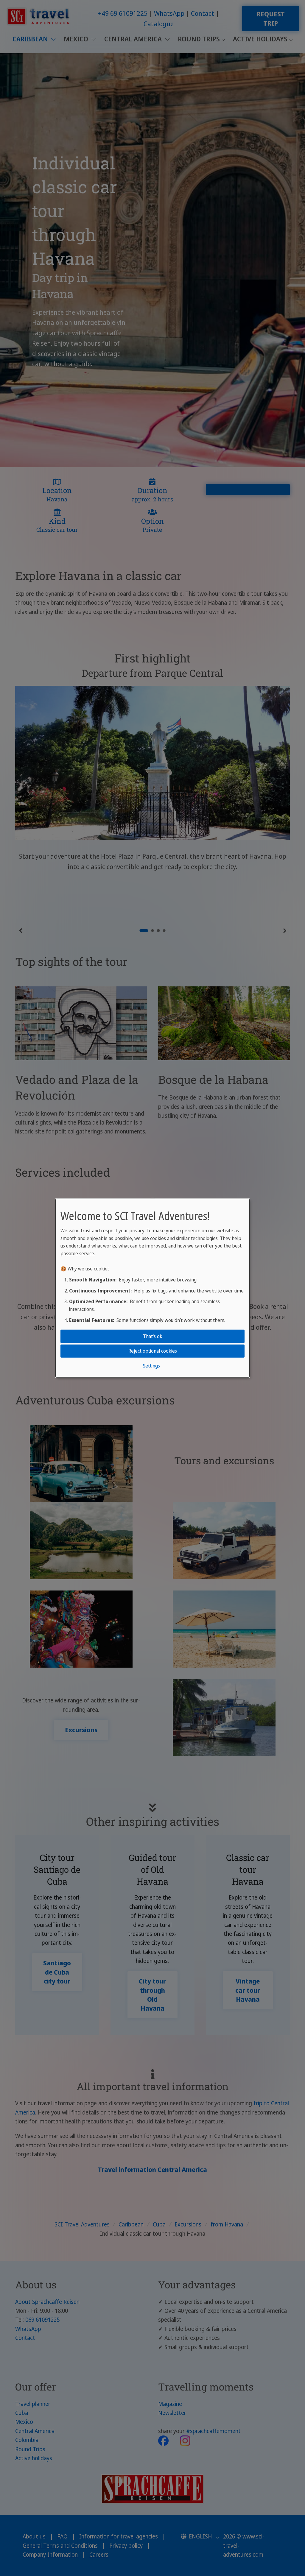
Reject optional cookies (153, 1351)
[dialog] (152, 1288)
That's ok (153, 1336)
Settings (151, 1365)
